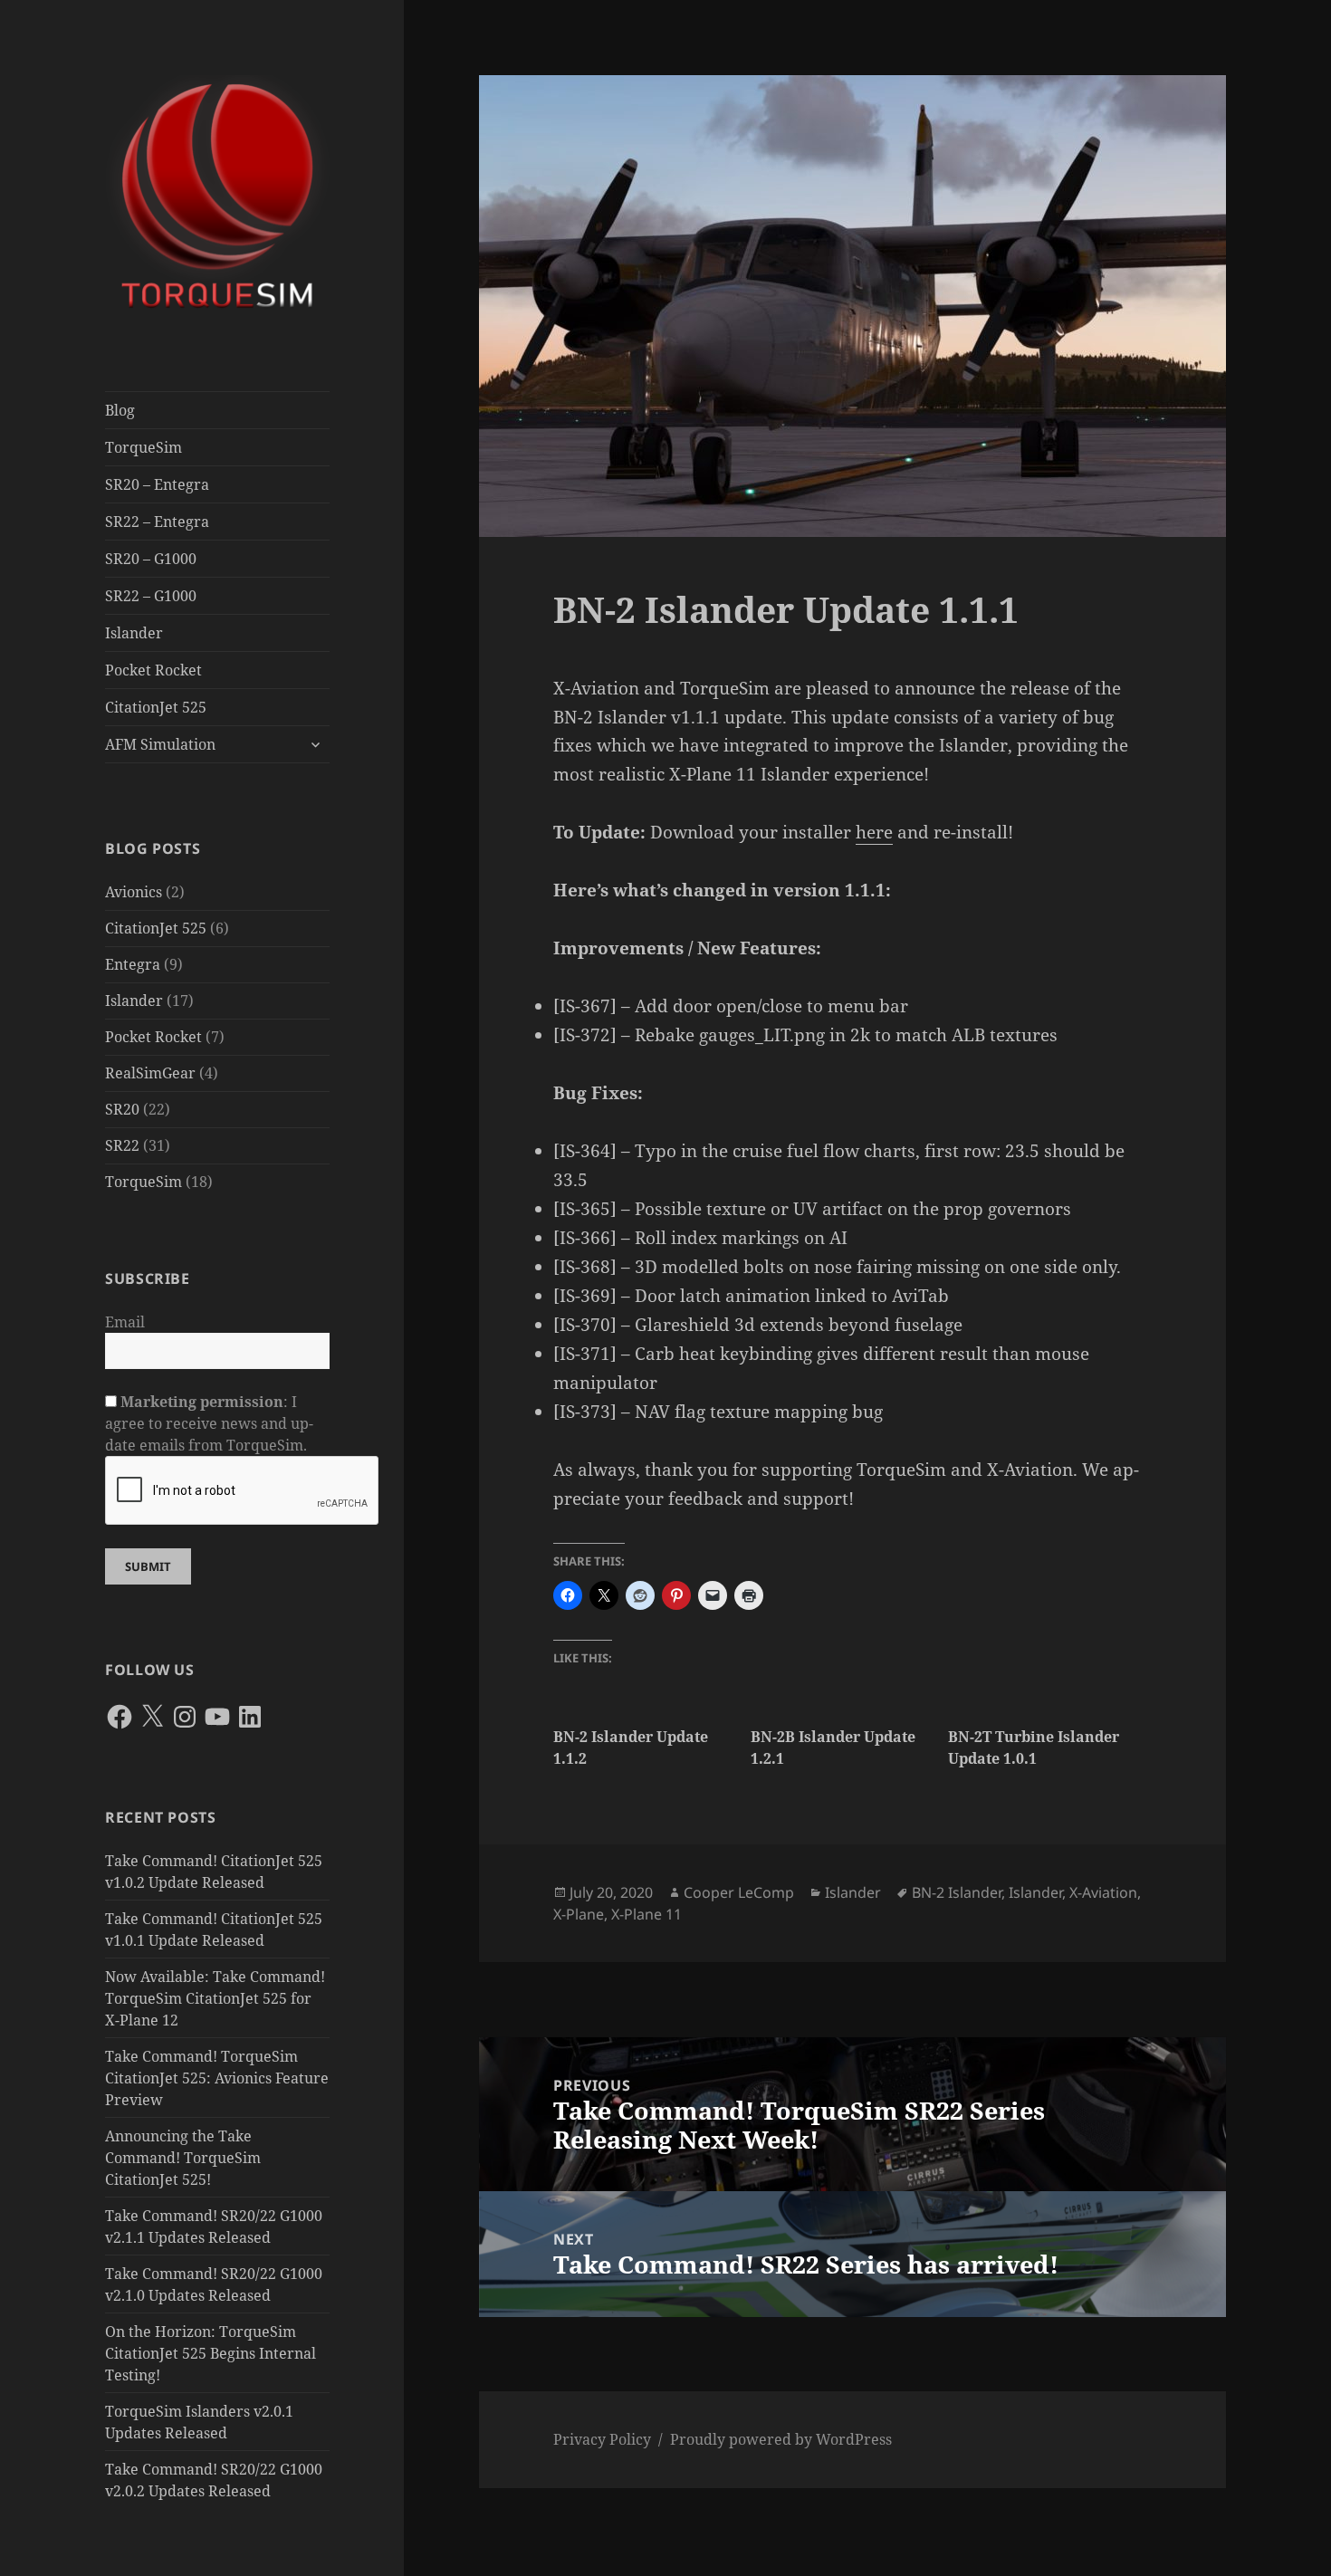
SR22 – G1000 (151, 596)
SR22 (122, 1145)
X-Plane (579, 1914)
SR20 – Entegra (157, 484)
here (874, 832)
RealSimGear (150, 1073)
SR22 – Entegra (157, 522)
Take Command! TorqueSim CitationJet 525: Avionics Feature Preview (217, 2078)
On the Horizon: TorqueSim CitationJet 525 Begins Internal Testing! (211, 2353)
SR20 (122, 1109)
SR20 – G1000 (151, 559)
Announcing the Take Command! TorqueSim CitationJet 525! (183, 2158)
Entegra (133, 964)
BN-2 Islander (957, 1892)
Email (125, 1322)
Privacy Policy (602, 2439)
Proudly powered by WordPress (781, 2439)
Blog (120, 410)
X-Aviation (1103, 1892)
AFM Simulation (160, 744)
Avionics (134, 892)
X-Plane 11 (646, 1914)
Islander (134, 633)
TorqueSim (144, 447)
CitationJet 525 (156, 707)
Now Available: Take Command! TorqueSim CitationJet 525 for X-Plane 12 (215, 1998)
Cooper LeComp (739, 1892)
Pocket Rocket (153, 670)
